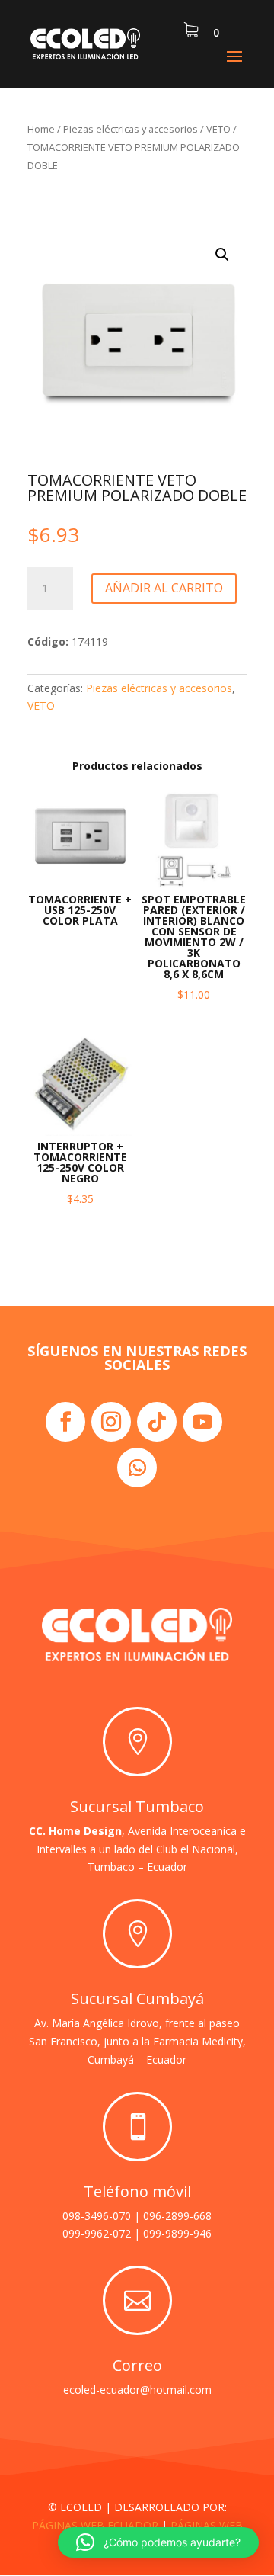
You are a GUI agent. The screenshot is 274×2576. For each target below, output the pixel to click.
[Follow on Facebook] (65, 1422)
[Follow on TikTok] (157, 1422)
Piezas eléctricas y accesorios (131, 129)
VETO (218, 129)
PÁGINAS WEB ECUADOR (95, 2525)
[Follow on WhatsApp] (137, 1468)
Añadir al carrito (164, 588)
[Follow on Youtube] (202, 1422)
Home (41, 129)
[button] (222, 255)
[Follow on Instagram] (111, 1422)
